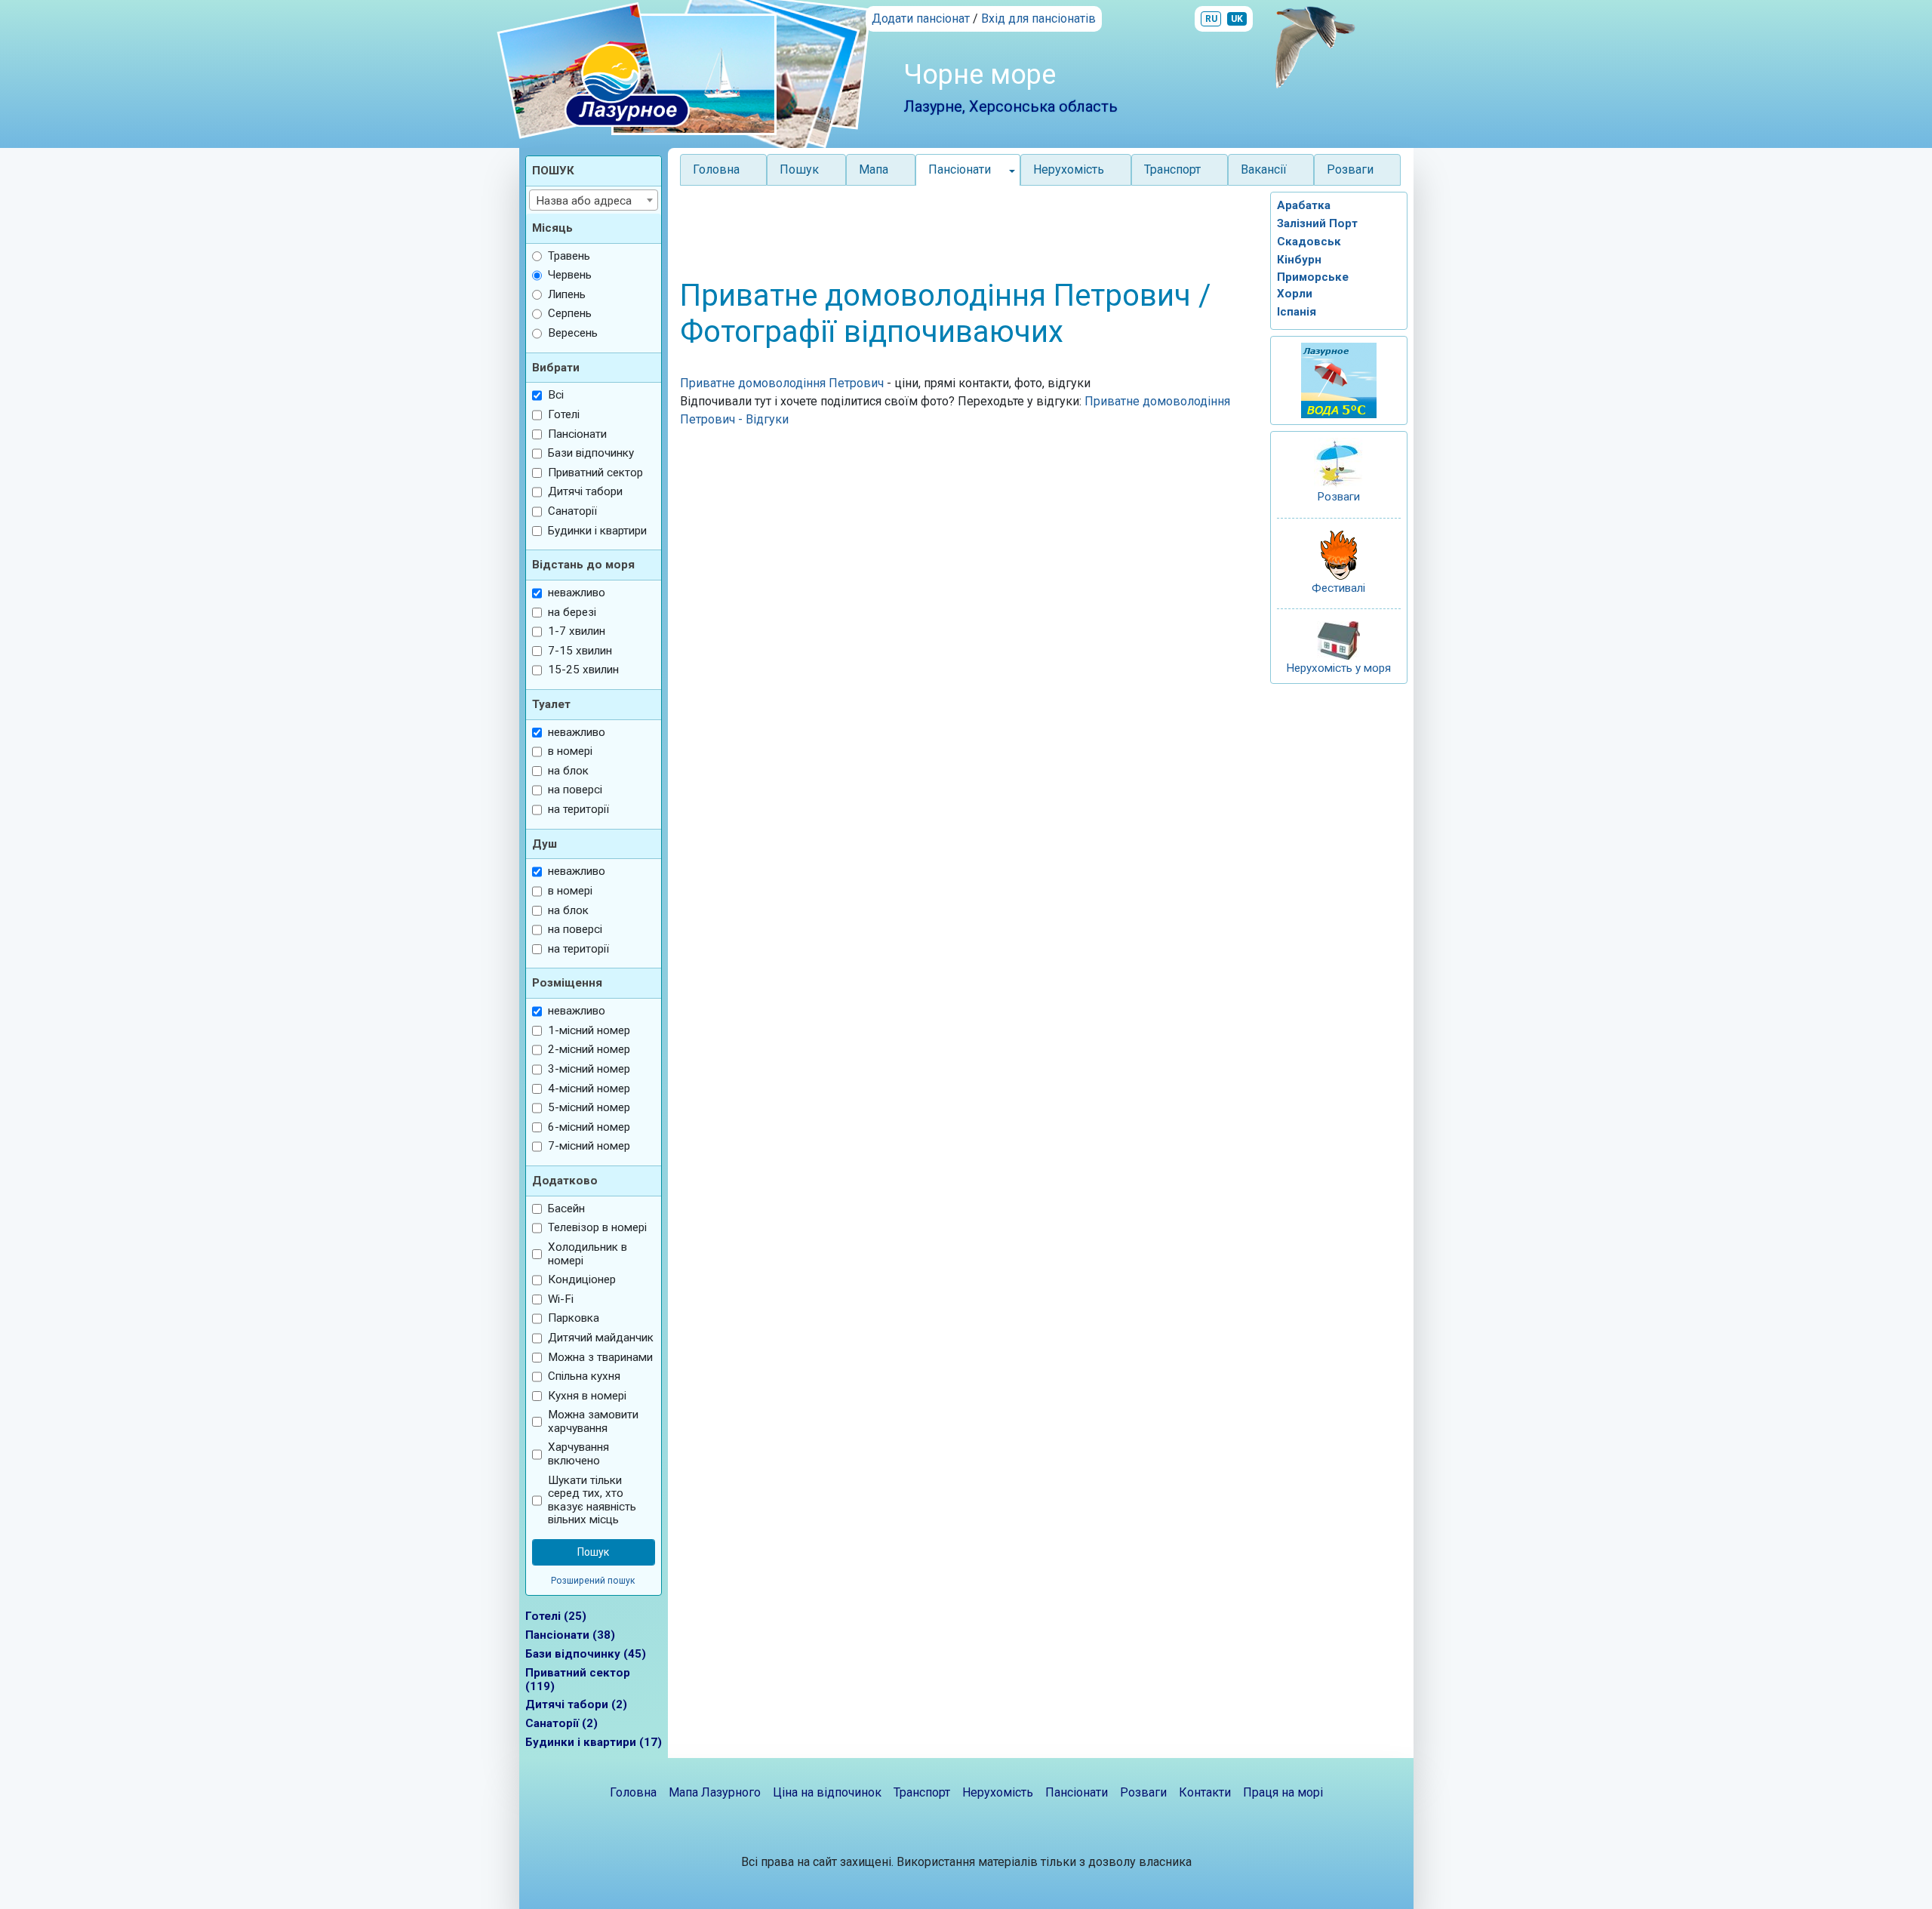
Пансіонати (1077, 1792)
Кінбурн (1299, 260)
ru (1211, 19)
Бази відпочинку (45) (586, 1654)
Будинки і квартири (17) (594, 1742)
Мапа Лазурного (715, 1792)
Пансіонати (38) (570, 1635)
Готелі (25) (556, 1616)
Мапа (874, 169)
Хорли (1295, 294)
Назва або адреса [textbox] (584, 201)
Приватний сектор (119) (578, 1680)
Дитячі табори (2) (576, 1704)
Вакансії (1264, 169)
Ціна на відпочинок (827, 1792)
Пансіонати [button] (960, 169)
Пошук (799, 169)
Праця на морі (1283, 1792)
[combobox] (594, 200)
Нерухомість (1069, 169)
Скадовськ (1309, 242)
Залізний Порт (1317, 223)
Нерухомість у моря (1338, 668)
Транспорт (1172, 169)
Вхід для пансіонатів (1038, 18)
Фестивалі (1338, 588)
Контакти (1205, 1792)
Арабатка (1304, 205)
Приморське (1313, 277)
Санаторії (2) (561, 1723)
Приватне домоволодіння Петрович (783, 383)
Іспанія (1297, 312)
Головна (716, 169)
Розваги (1350, 169)
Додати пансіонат (921, 18)
